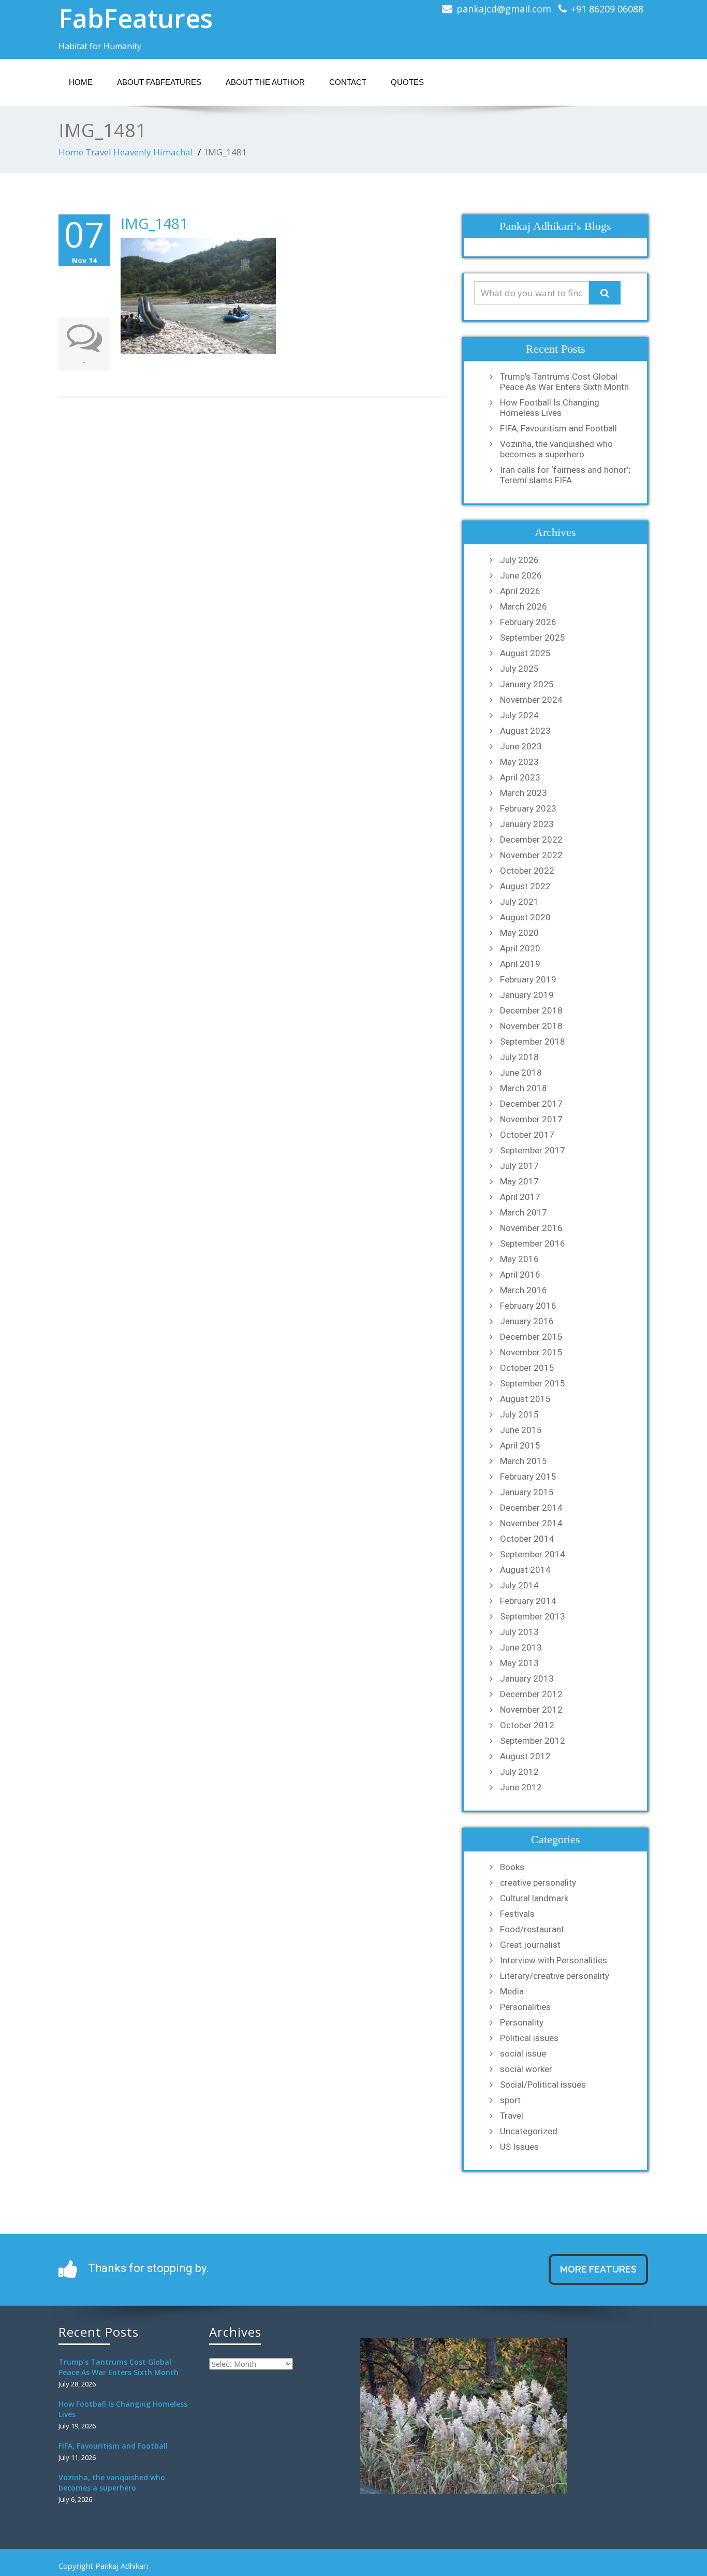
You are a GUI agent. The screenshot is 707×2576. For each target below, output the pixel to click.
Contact (348, 82)
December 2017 (531, 1104)
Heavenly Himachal (153, 152)
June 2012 (521, 1787)
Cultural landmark (534, 1898)
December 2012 (531, 1694)
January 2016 (527, 1321)
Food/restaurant (532, 1929)
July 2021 (519, 902)
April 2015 (520, 1445)
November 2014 (531, 1523)
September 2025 (533, 638)
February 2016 (528, 1306)
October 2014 (527, 1539)
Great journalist (530, 1945)
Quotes (407, 82)
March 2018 (524, 1088)
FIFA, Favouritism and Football (558, 428)
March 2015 (524, 1461)
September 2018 (533, 1041)
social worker (526, 2069)
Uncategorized (529, 2131)
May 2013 (519, 1663)
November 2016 (531, 1228)
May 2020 (519, 933)
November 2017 (531, 1119)
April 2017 (520, 1197)
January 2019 (527, 995)
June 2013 (521, 1647)
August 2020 (525, 917)
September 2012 (533, 1741)
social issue (523, 2053)
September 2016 (533, 1243)
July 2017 (519, 1166)
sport (510, 2100)
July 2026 (519, 560)
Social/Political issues (543, 2085)
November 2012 (531, 1710)
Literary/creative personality (555, 1976)
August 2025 (525, 653)
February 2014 (528, 1601)
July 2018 (519, 1057)
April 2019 (520, 964)
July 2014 (519, 1585)
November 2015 (531, 1352)
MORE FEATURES (598, 2269)
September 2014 (533, 1554)
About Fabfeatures (159, 82)
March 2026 (524, 606)
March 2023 (524, 793)
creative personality (538, 1883)
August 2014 (525, 1570)
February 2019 (528, 979)
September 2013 (533, 1616)
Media (512, 1991)
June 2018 (521, 1073)
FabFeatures (136, 18)
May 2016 (519, 1259)
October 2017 (527, 1135)
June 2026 (521, 575)
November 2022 (531, 855)
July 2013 (519, 1632)
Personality (522, 2022)
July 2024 (519, 715)
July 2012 (519, 1772)
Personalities (525, 2007)
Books (512, 1867)
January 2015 (527, 1492)
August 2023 (525, 731)
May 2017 (519, 1181)
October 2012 (527, 1725)
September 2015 (533, 1383)
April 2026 (520, 591)
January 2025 (527, 684)
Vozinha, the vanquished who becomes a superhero (556, 449)
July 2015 (519, 1414)
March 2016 (524, 1290)
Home (81, 82)
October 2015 (527, 1368)
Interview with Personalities (554, 1960)
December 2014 (531, 1508)
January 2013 (527, 1678)
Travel (98, 152)
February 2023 (528, 808)
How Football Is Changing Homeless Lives (550, 408)
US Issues (519, 2147)
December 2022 (531, 840)
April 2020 (520, 948)
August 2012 (525, 1756)
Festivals (517, 1914)
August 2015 (525, 1399)
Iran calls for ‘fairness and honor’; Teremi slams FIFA (565, 475)
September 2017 (533, 1150)
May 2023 (519, 762)
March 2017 (524, 1212)
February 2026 (528, 622)
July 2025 (519, 669)
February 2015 (528, 1477)
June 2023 (521, 746)
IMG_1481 (154, 223)
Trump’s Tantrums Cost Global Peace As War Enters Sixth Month (564, 382)
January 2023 (527, 824)
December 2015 (531, 1337)
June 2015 (521, 1430)
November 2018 (531, 1026)
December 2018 (531, 1010)
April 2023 (520, 777)
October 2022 (527, 871)
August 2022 (525, 886)
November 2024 (531, 700)
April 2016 (520, 1275)
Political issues (529, 2038)
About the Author (265, 82)
